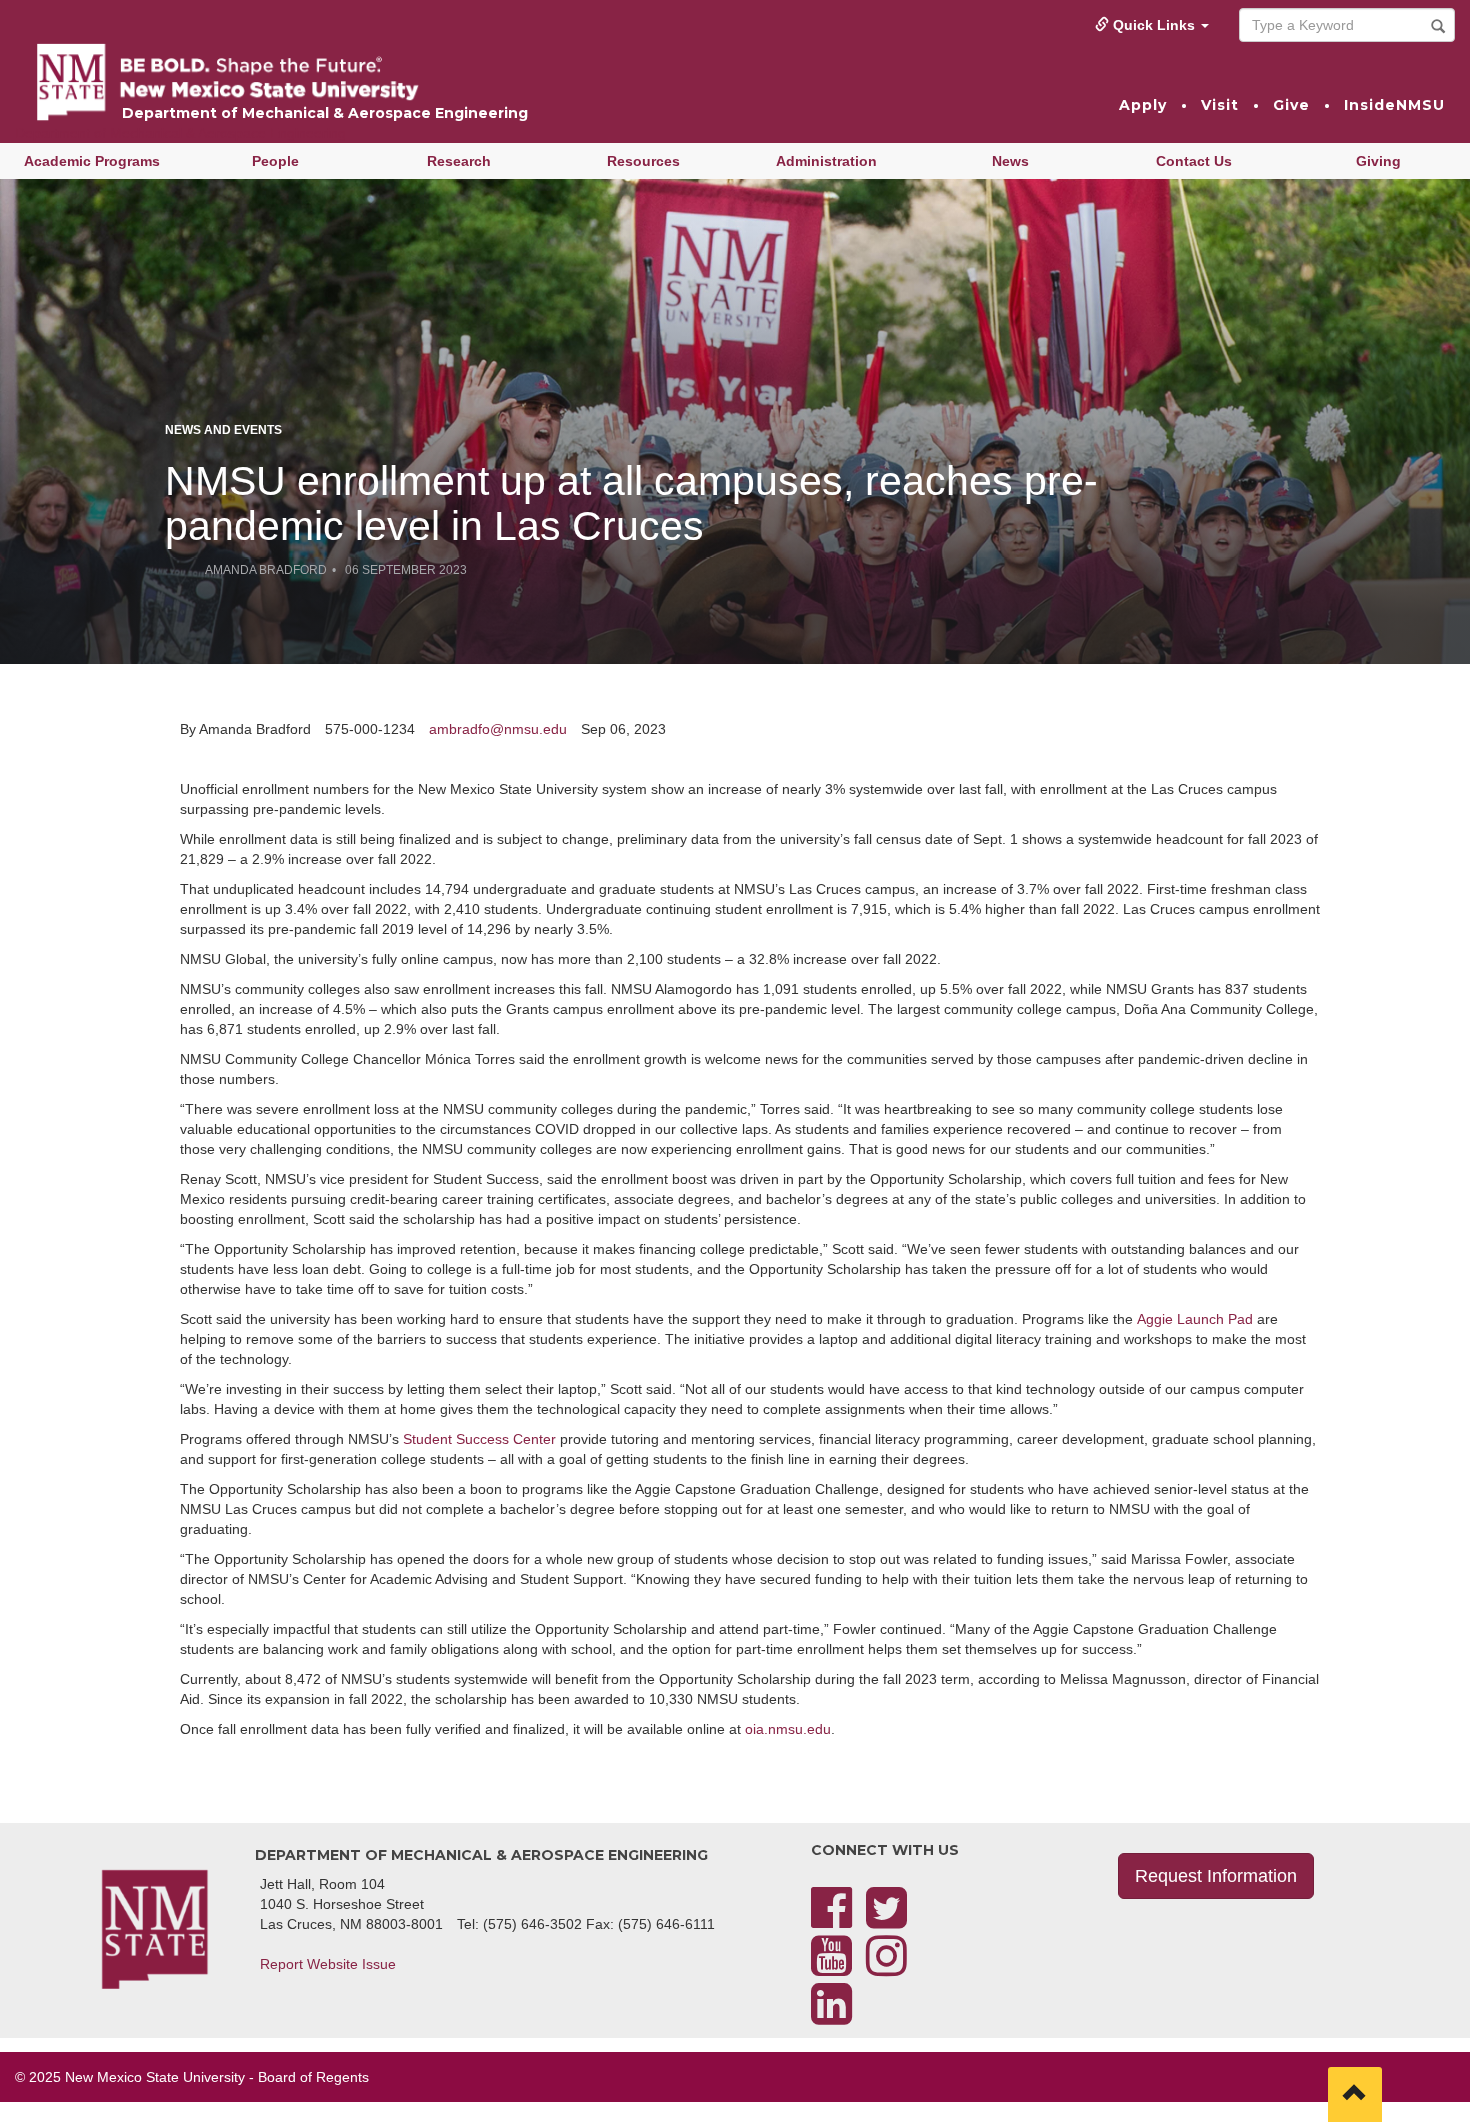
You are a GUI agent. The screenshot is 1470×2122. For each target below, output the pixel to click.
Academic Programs (92, 161)
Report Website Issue (328, 1964)
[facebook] (831, 1920)
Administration (826, 161)
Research (459, 161)
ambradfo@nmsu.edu (498, 729)
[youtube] (831, 1968)
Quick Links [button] (1154, 25)
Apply (1143, 105)
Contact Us (1194, 161)
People (275, 161)
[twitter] (886, 1920)
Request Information (1216, 1876)
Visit (1220, 105)
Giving (1378, 161)
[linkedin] (831, 2016)
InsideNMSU (1394, 105)
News (1010, 161)
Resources (643, 161)
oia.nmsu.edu (788, 1729)
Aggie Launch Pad (1195, 1319)
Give (1291, 105)
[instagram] (886, 1968)
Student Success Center (479, 1439)
